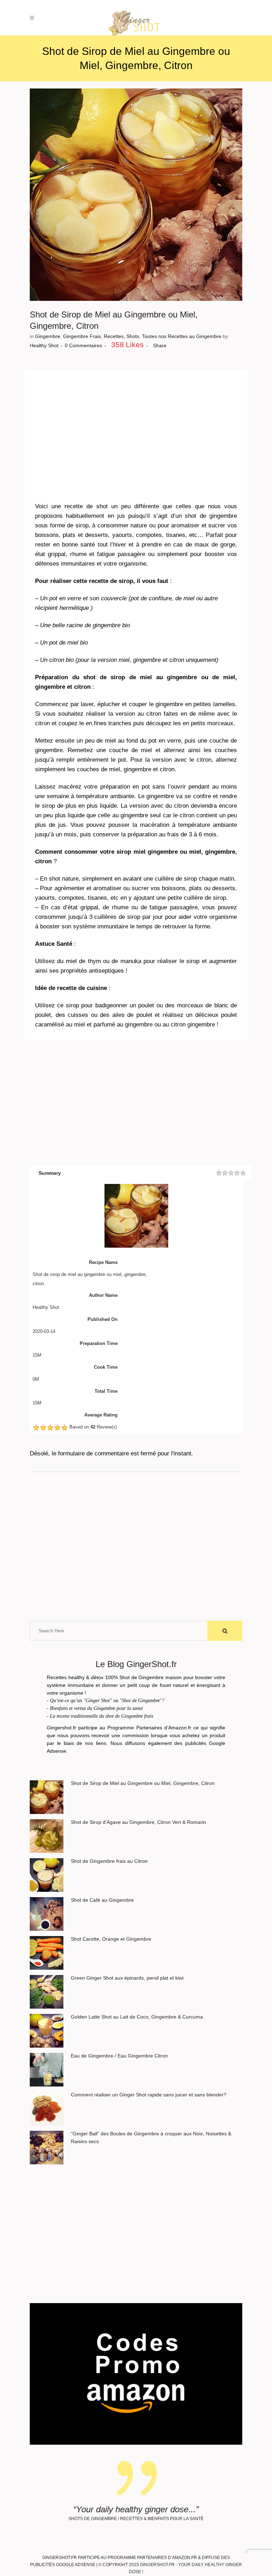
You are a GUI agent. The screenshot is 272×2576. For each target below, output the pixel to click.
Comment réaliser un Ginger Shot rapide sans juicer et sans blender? (149, 2095)
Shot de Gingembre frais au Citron (109, 1861)
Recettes (114, 336)
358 (127, 345)
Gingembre (48, 336)
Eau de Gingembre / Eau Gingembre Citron (119, 2056)
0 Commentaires (83, 345)
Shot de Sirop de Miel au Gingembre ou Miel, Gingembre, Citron (143, 1783)
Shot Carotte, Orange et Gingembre (111, 1939)
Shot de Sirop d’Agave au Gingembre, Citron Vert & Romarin (138, 1822)
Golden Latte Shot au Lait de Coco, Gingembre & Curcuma (137, 2017)
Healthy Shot (44, 345)
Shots (133, 336)
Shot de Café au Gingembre (102, 1900)
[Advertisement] (136, 431)
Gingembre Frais (82, 336)
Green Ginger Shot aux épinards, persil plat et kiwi (127, 1978)
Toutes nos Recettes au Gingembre (182, 336)
